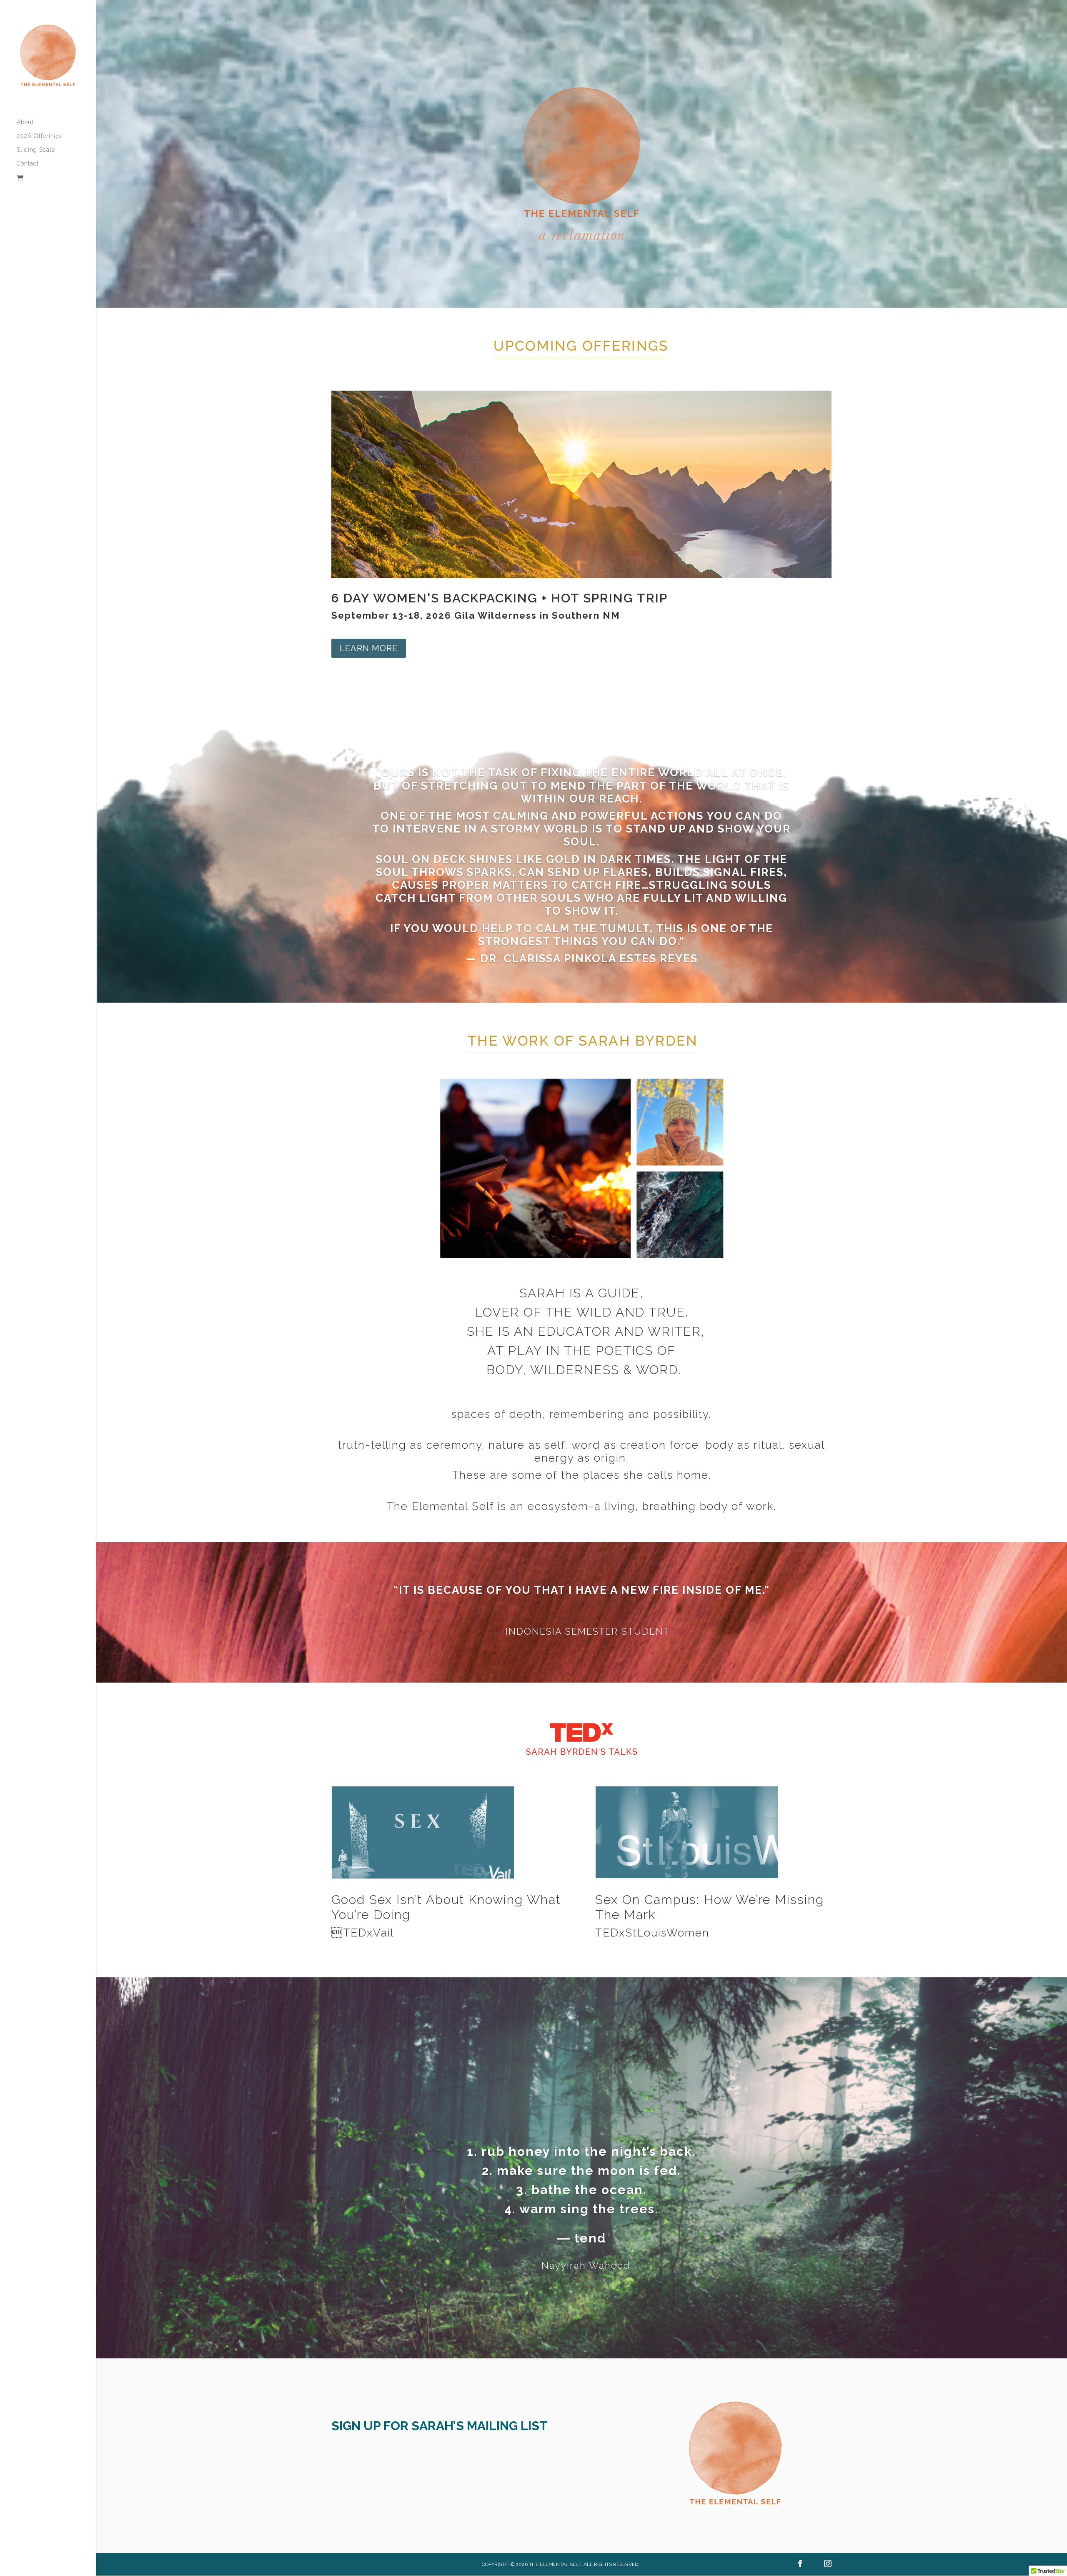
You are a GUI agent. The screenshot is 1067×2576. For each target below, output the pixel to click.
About (25, 122)
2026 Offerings (39, 136)
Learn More (369, 648)
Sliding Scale (36, 150)
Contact (28, 164)
